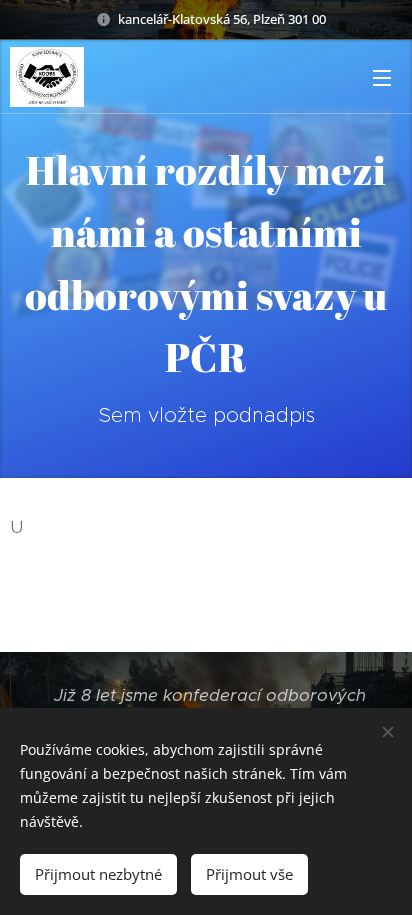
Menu (382, 77)
